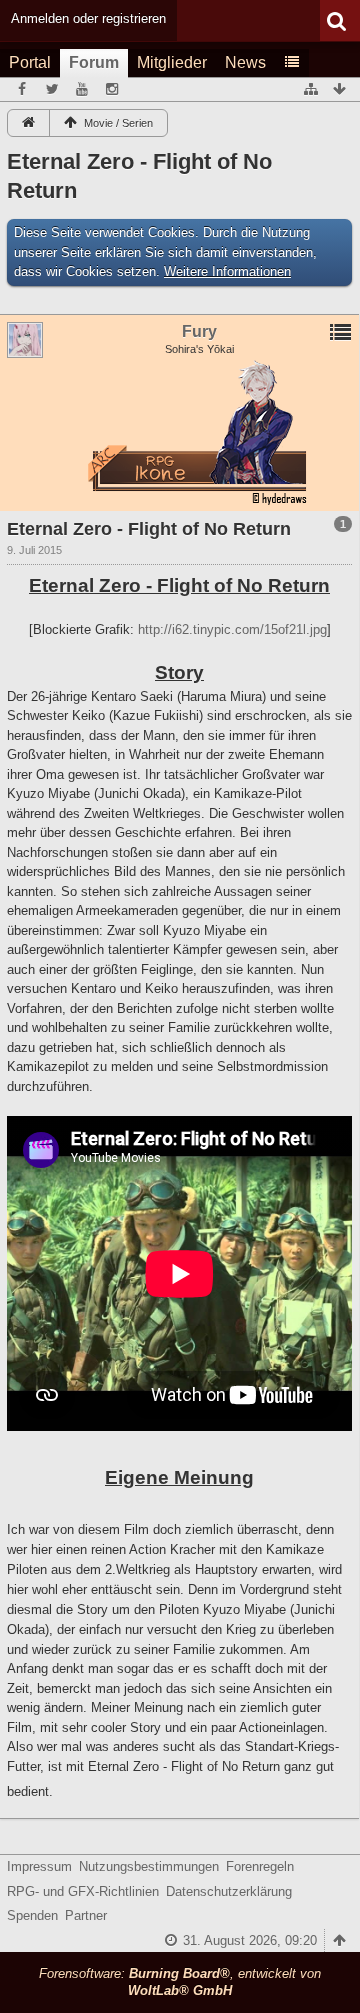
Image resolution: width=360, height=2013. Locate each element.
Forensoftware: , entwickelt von (180, 1982)
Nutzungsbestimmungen (149, 1866)
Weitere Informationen (227, 271)
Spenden (32, 1915)
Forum (94, 62)
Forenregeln (260, 1866)
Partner (86, 1915)
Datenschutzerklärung (229, 1891)
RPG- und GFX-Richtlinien (83, 1891)
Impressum (39, 1866)
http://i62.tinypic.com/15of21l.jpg (232, 629)
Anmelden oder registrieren (88, 18)
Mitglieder (172, 62)
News (245, 62)
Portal (30, 62)
